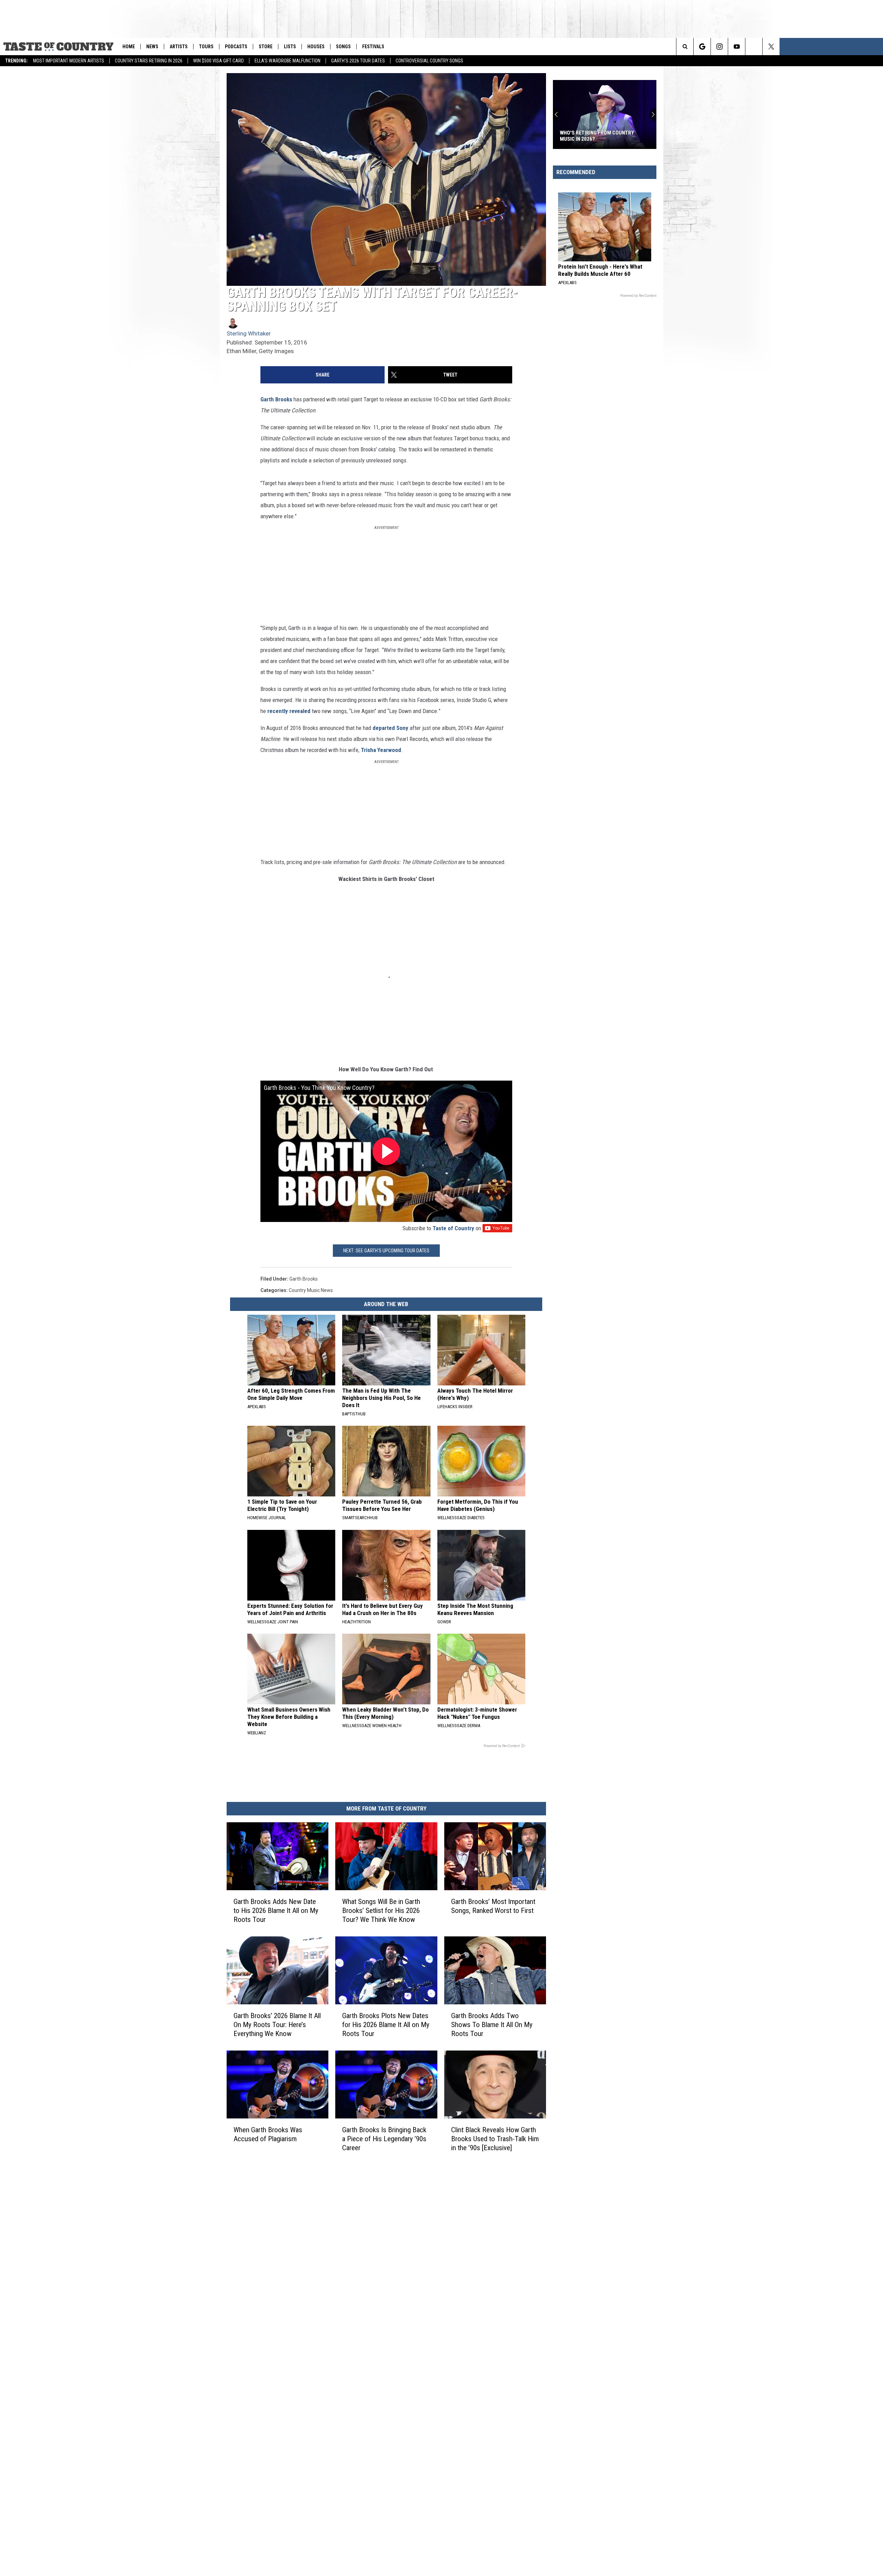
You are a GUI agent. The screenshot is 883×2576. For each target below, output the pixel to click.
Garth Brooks (276, 399)
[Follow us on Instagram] (823, 47)
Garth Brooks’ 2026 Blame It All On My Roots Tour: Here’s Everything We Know (277, 2024)
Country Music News (311, 1290)
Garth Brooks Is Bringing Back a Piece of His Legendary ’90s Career (384, 2138)
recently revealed (289, 711)
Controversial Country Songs (429, 61)
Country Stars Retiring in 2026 (149, 61)
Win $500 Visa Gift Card (219, 61)
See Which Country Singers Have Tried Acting (600, 136)
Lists (290, 47)
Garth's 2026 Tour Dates (358, 61)
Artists (179, 47)
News (152, 47)
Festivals (373, 47)
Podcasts (236, 47)
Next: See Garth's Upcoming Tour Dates (386, 1251)
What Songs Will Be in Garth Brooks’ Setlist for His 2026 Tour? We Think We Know (381, 1911)
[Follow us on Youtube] (840, 47)
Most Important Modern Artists (69, 61)
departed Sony (390, 728)
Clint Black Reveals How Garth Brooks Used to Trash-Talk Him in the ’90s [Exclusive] (495, 2138)
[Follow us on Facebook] (857, 47)
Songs (343, 47)
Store (266, 47)
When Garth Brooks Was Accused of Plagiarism (268, 2134)
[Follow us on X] (875, 47)
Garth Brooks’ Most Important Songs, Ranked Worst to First (493, 1906)
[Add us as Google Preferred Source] (806, 47)
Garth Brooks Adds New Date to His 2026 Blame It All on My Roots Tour (276, 1911)
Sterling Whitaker (249, 333)
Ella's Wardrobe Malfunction (287, 61)
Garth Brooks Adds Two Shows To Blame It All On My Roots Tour (492, 2025)
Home (129, 47)
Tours (206, 47)
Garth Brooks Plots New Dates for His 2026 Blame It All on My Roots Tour (386, 2024)
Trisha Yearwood (381, 750)
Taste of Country (453, 1228)
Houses (316, 47)
